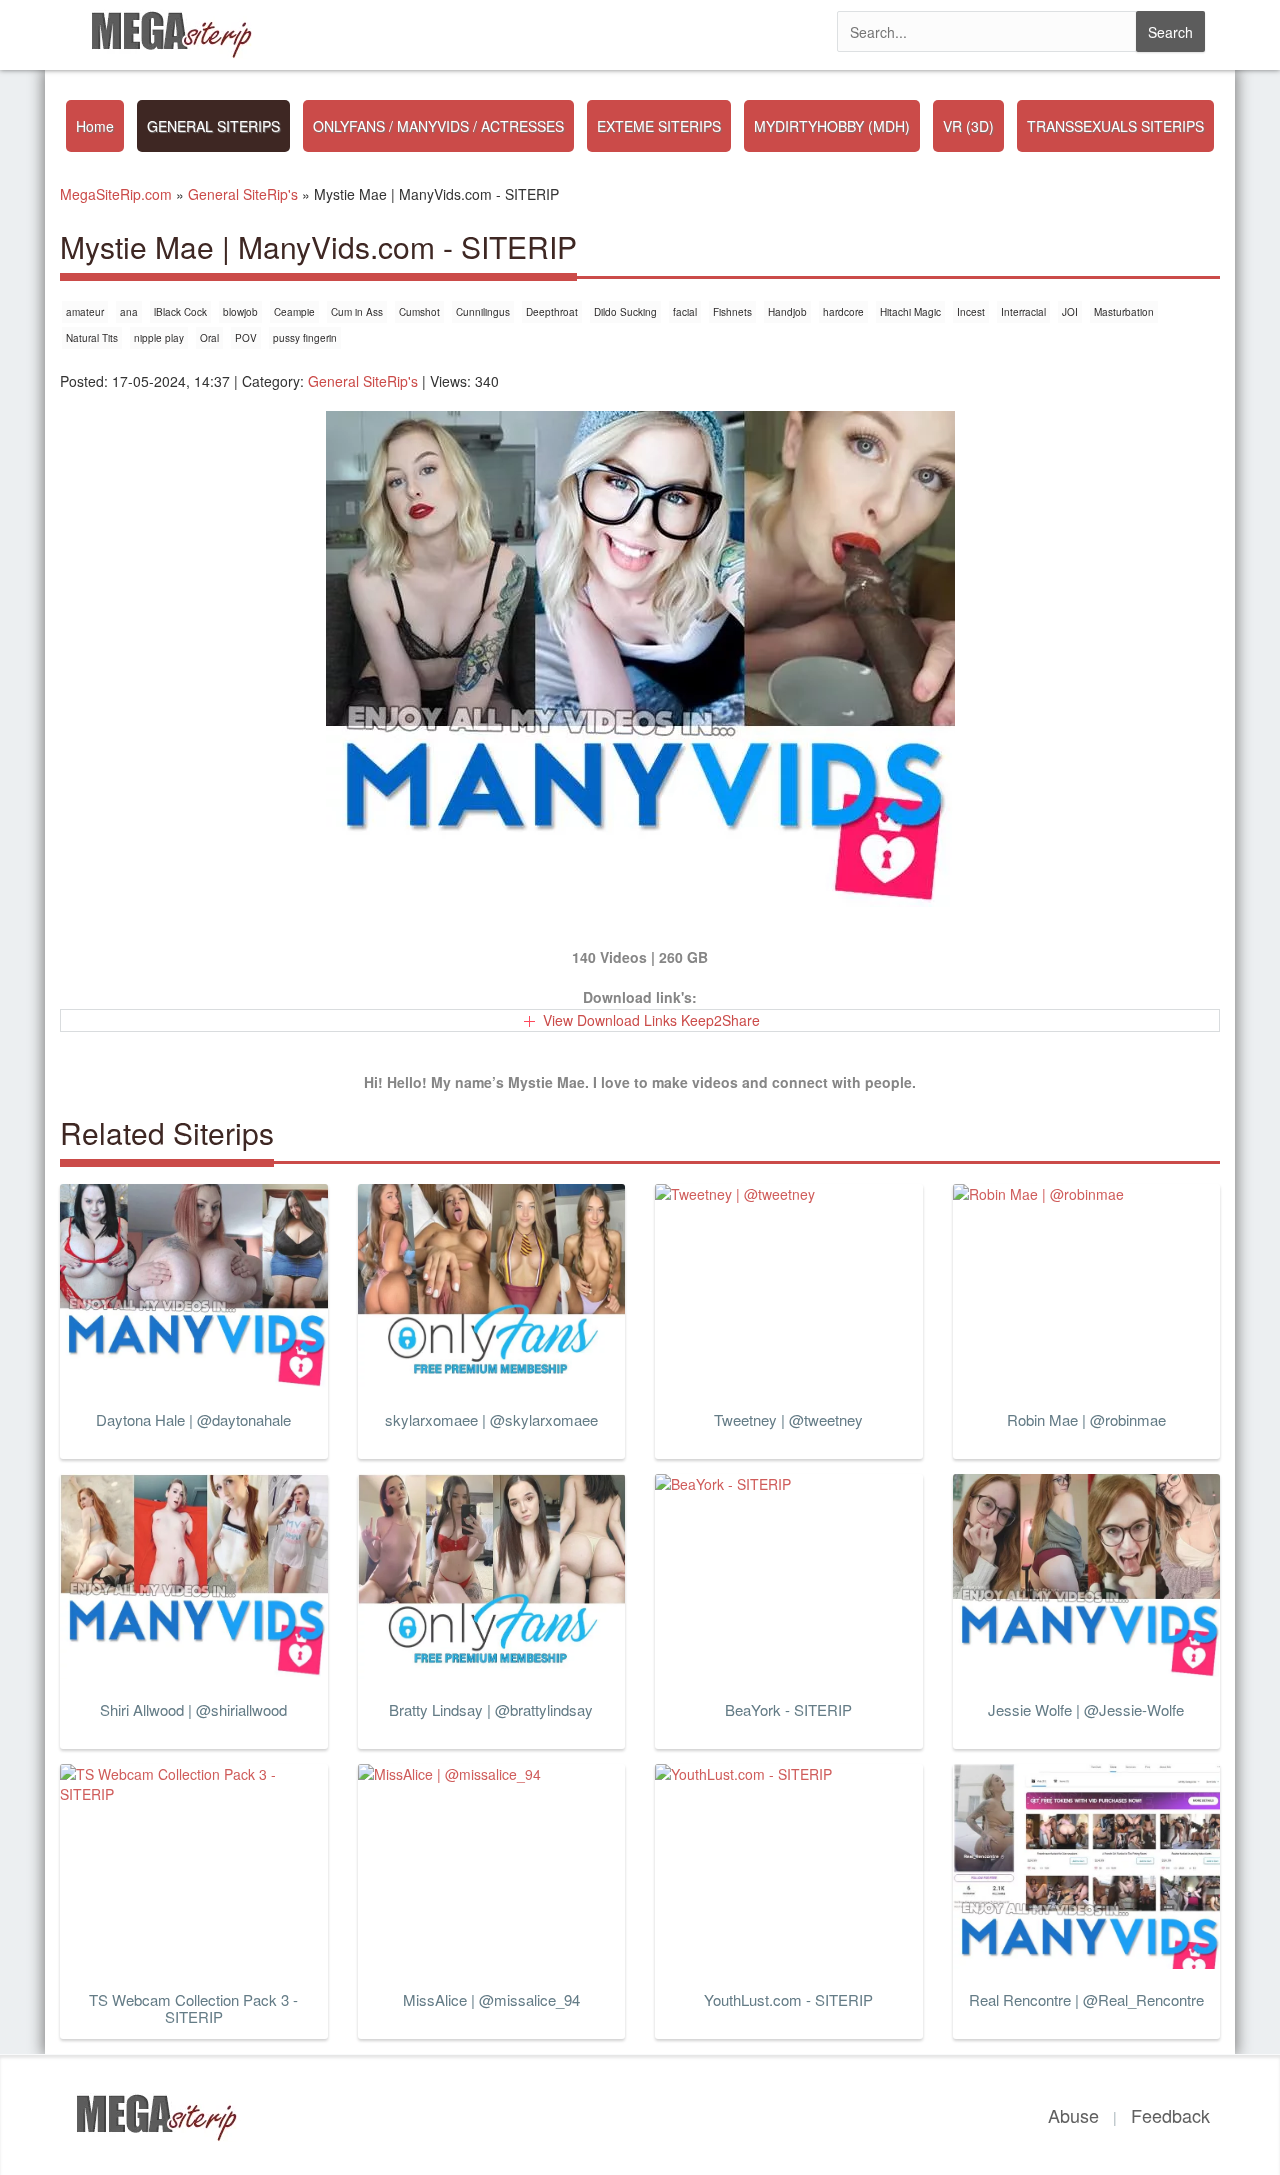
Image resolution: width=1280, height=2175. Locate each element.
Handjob (787, 312)
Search (1170, 32)
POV (246, 338)
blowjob (240, 312)
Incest (971, 312)
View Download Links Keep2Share (651, 1020)
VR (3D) (968, 126)
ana (129, 312)
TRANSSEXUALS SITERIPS (1115, 126)
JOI (1070, 312)
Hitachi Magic (910, 312)
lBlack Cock (180, 312)
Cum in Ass (357, 312)
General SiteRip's (363, 381)
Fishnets (732, 312)
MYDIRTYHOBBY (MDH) (832, 126)
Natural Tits (92, 338)
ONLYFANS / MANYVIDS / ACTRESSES (438, 126)
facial (685, 312)
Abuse (1073, 2115)
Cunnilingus (483, 312)
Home (95, 126)
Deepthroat (552, 312)
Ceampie (294, 312)
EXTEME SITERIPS (659, 126)
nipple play (159, 338)
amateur (85, 312)
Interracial (1023, 312)
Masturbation (1124, 312)
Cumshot (419, 312)
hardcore (843, 312)
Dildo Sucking (625, 312)
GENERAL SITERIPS (213, 126)
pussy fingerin (305, 338)
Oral (209, 338)
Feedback (1170, 2115)
